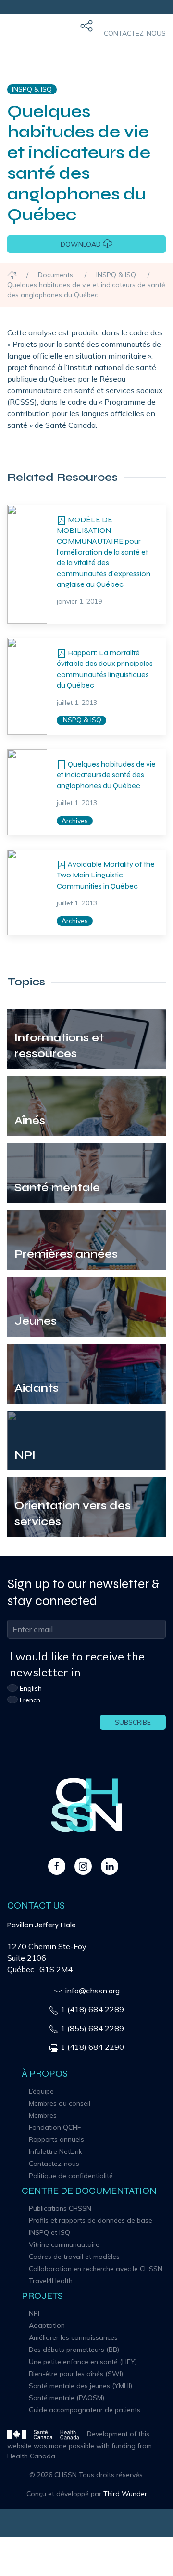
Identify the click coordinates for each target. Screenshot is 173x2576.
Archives (75, 821)
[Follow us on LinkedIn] (110, 1865)
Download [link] (82, 244)
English (31, 1688)
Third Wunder (125, 2494)
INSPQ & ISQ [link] (32, 89)
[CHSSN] (19, 34)
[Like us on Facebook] (57, 1865)
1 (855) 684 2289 (92, 2028)
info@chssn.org (92, 1991)
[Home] (12, 275)
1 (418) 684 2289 (92, 2009)
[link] (27, 564)
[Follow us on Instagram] (83, 1865)
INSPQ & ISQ (81, 720)
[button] (86, 34)
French (30, 1700)
